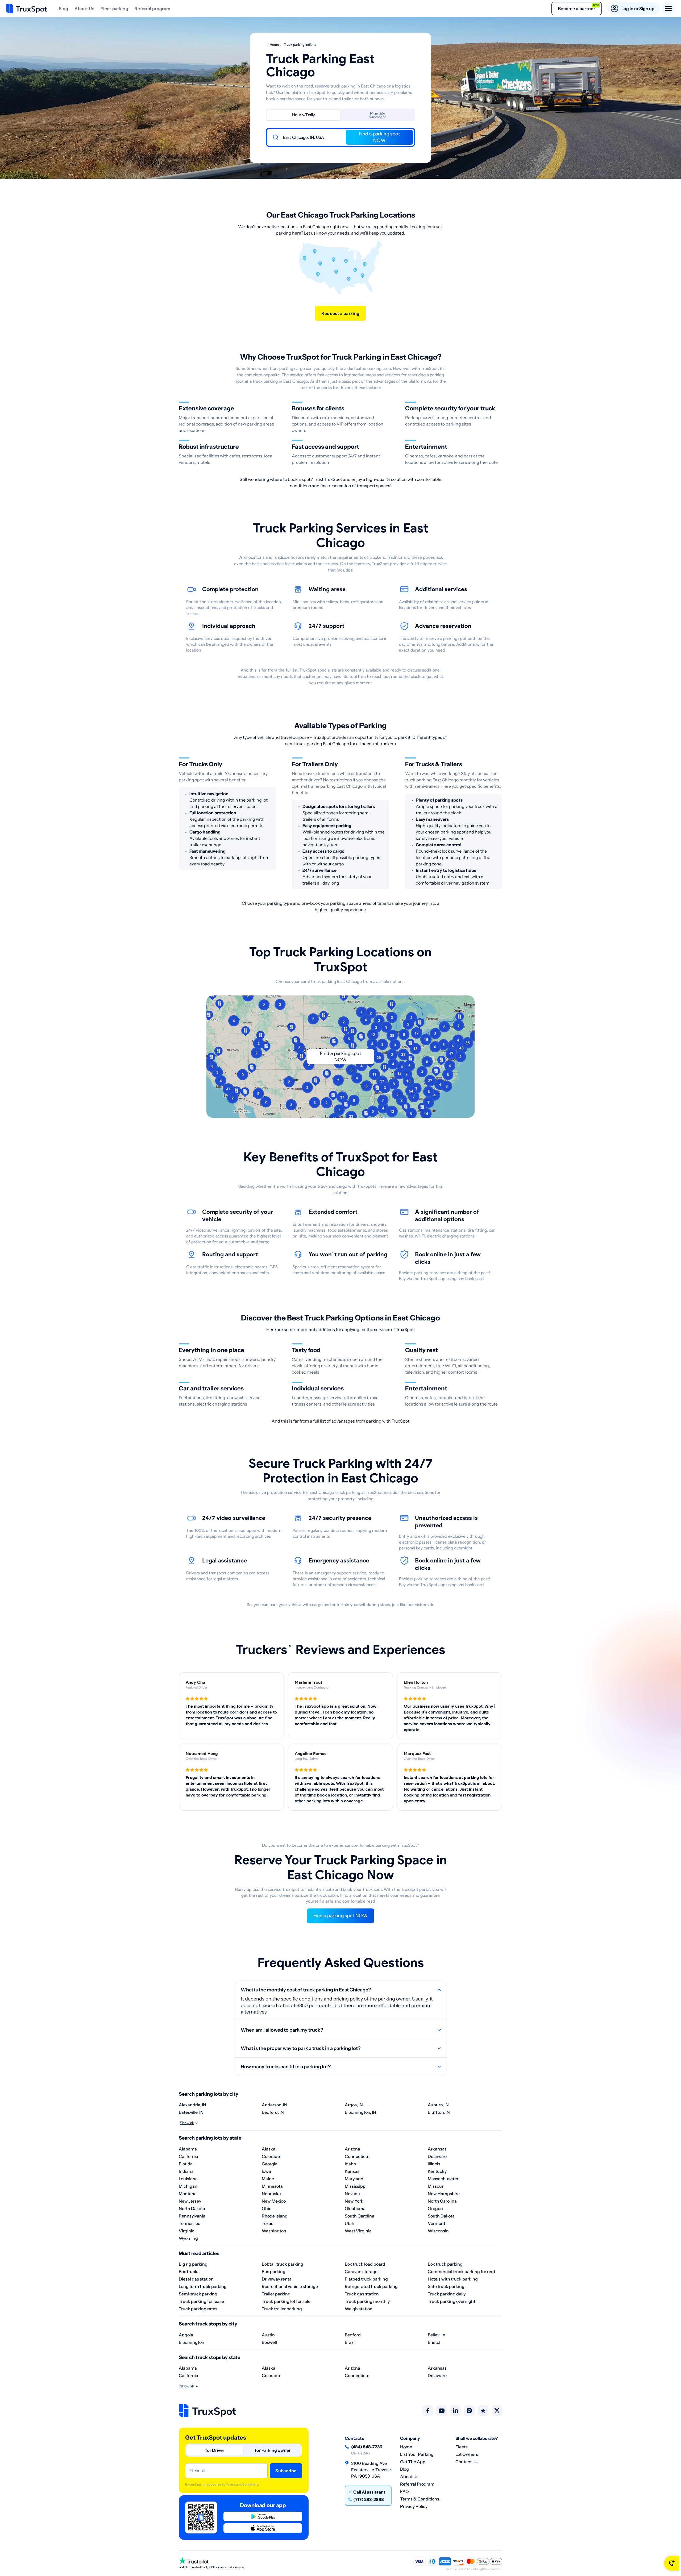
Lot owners (467, 2454)
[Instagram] (469, 2411)
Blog (63, 9)
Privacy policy (414, 2506)
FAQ (404, 2491)
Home (406, 2447)
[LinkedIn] (455, 2411)
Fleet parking (114, 9)
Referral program (152, 9)
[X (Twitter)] (497, 2411)
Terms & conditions (420, 2499)
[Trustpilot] (483, 2411)
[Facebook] (428, 2411)
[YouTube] (442, 2411)
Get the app (413, 2462)
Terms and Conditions (242, 2484)
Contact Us (466, 2462)
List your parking (417, 2454)
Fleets (462, 2447)
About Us (84, 9)
